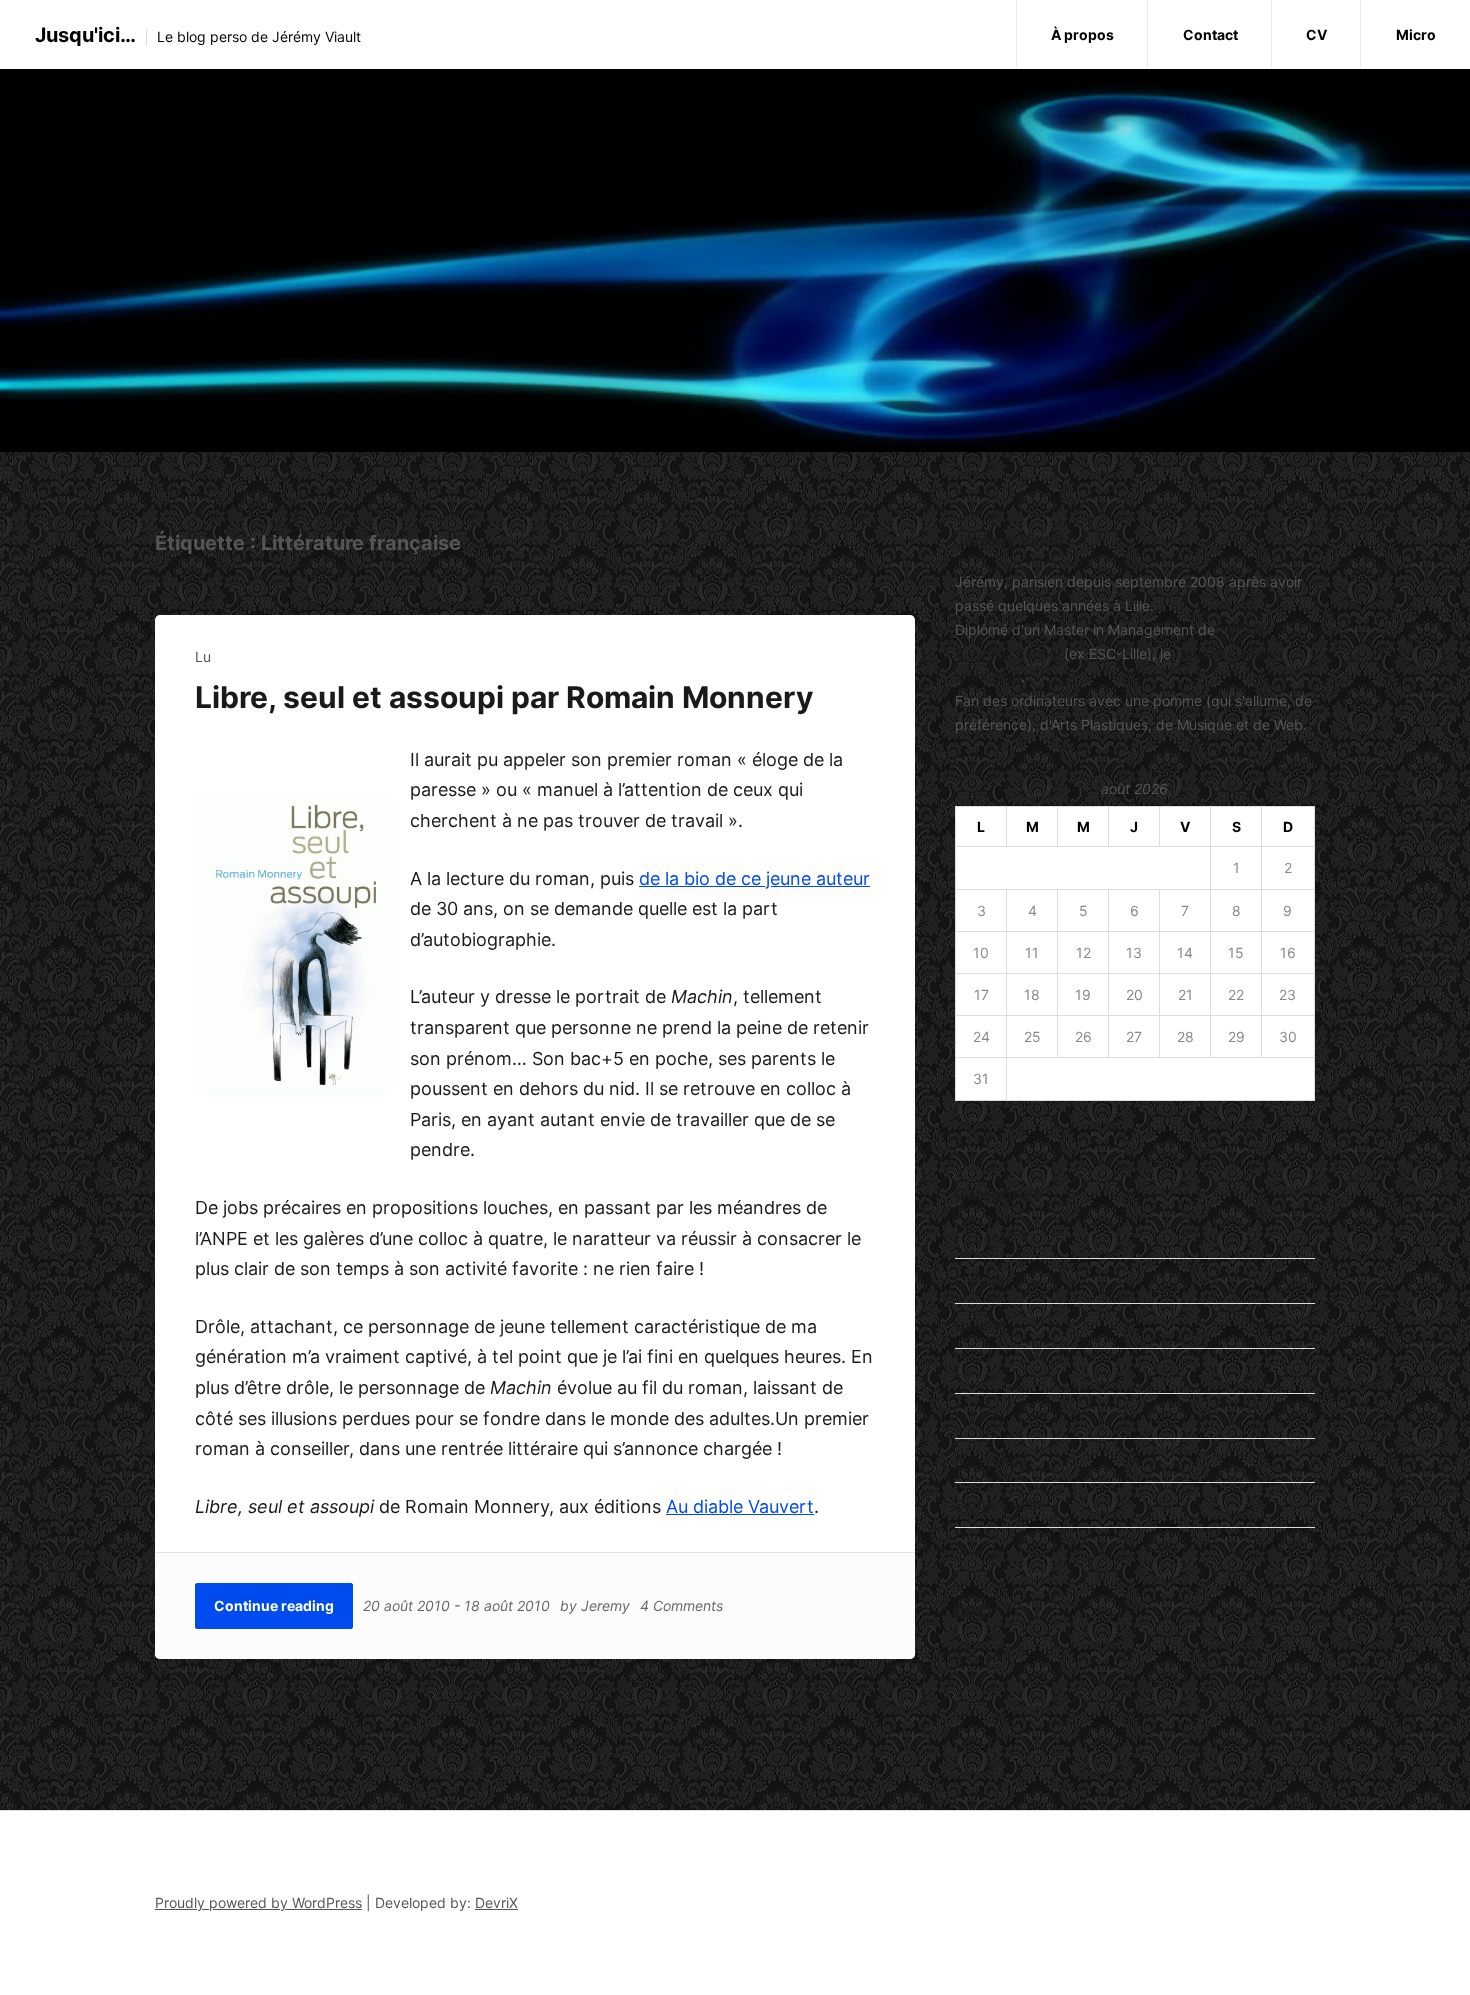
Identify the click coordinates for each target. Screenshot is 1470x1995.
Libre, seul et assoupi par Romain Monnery (504, 697)
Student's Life (1000, 1504)
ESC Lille (983, 1652)
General (980, 1325)
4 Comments (681, 1605)
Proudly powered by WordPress (258, 1902)
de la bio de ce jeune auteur (754, 878)
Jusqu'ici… (85, 35)
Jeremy (605, 1605)
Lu (203, 656)
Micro (1416, 34)
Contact (1210, 34)
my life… (982, 1415)
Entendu (982, 1280)
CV (1316, 34)
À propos (1082, 34)
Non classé (991, 1460)
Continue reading (274, 1605)
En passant (991, 1236)
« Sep (974, 1133)
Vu (963, 1549)
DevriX (496, 1902)
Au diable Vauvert (740, 1506)
